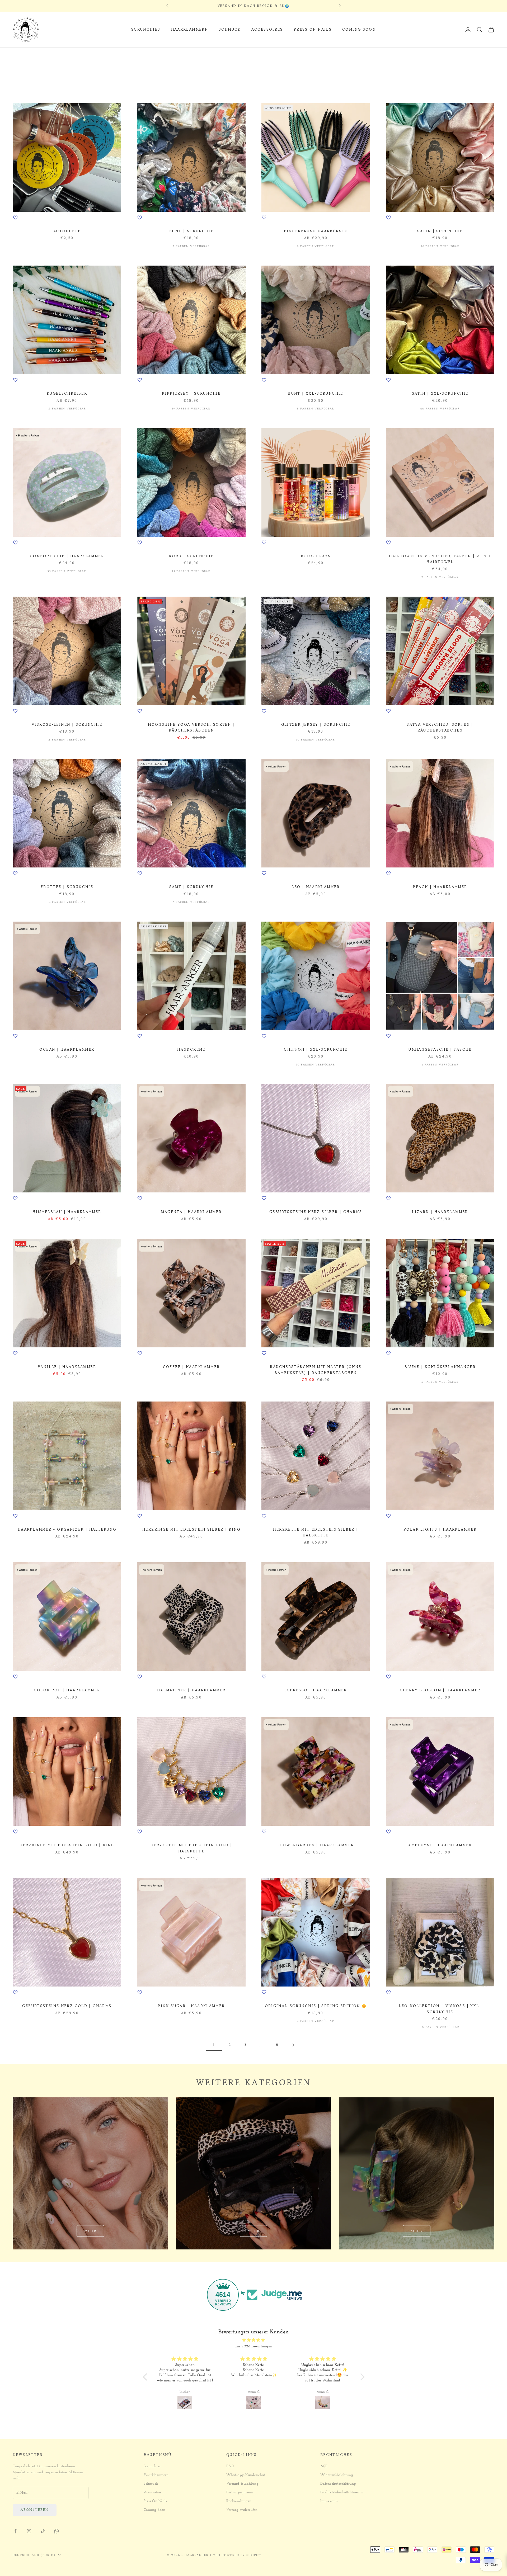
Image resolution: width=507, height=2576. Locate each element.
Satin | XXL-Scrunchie (440, 393)
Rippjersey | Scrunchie (191, 393)
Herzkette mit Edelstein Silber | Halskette (316, 1532)
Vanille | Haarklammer (67, 1367)
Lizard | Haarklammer (440, 1212)
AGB (324, 2466)
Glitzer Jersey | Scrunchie (316, 725)
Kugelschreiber (67, 393)
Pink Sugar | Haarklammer (191, 2006)
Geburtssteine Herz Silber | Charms (316, 1212)
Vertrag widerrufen (242, 2510)
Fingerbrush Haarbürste (316, 231)
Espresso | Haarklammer (316, 1690)
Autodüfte (67, 231)
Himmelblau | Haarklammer (67, 1212)
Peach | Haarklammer (440, 887)
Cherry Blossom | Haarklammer (440, 1690)
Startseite (22, 55)
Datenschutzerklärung (338, 2484)
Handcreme (191, 1049)
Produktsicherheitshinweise (342, 2492)
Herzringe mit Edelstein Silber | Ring (191, 1529)
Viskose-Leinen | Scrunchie (67, 725)
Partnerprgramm (240, 2492)
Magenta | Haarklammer (191, 1212)
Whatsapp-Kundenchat (246, 2475)
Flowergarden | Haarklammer (316, 1845)
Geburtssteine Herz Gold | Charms (67, 2006)
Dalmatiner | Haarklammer (191, 1690)
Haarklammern (190, 29)
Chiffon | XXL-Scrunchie (316, 1049)
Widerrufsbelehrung (337, 2475)
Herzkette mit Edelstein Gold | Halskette (191, 1848)
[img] (254, 2340)
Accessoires (267, 29)
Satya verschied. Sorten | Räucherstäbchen (440, 727)
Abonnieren (35, 2510)
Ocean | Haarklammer (67, 1049)
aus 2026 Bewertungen (253, 2346)
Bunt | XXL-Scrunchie (316, 393)
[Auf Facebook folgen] (15, 2531)
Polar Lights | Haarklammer (440, 1529)
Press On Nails (313, 29)
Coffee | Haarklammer (191, 1367)
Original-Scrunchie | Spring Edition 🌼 (316, 2006)
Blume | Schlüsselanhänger (440, 1367)
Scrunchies (146, 29)
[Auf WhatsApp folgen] (57, 2531)
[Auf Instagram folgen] (29, 2531)
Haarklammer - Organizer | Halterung (67, 1529)
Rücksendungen (239, 2501)
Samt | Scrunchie (191, 887)
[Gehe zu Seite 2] (293, 2045)
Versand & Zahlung (242, 2484)
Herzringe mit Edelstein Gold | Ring (67, 1845)
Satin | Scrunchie (440, 231)
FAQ (230, 2466)
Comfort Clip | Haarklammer (67, 556)
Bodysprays (316, 556)
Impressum (329, 2501)
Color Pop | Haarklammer (67, 1690)
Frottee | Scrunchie (67, 887)
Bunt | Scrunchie (191, 231)
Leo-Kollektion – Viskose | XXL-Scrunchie (440, 2009)
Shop (42, 55)
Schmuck (230, 29)
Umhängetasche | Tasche (440, 1049)
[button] (146, 2377)
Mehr (90, 2231)
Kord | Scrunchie (191, 556)
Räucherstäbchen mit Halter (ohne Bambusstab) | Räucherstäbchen (316, 1370)
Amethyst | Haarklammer (440, 1845)
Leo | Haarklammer (316, 887)
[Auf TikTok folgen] (43, 2531)
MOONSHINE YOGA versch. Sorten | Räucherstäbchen (191, 727)
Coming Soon (359, 29)
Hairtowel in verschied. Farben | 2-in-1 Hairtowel (440, 559)
